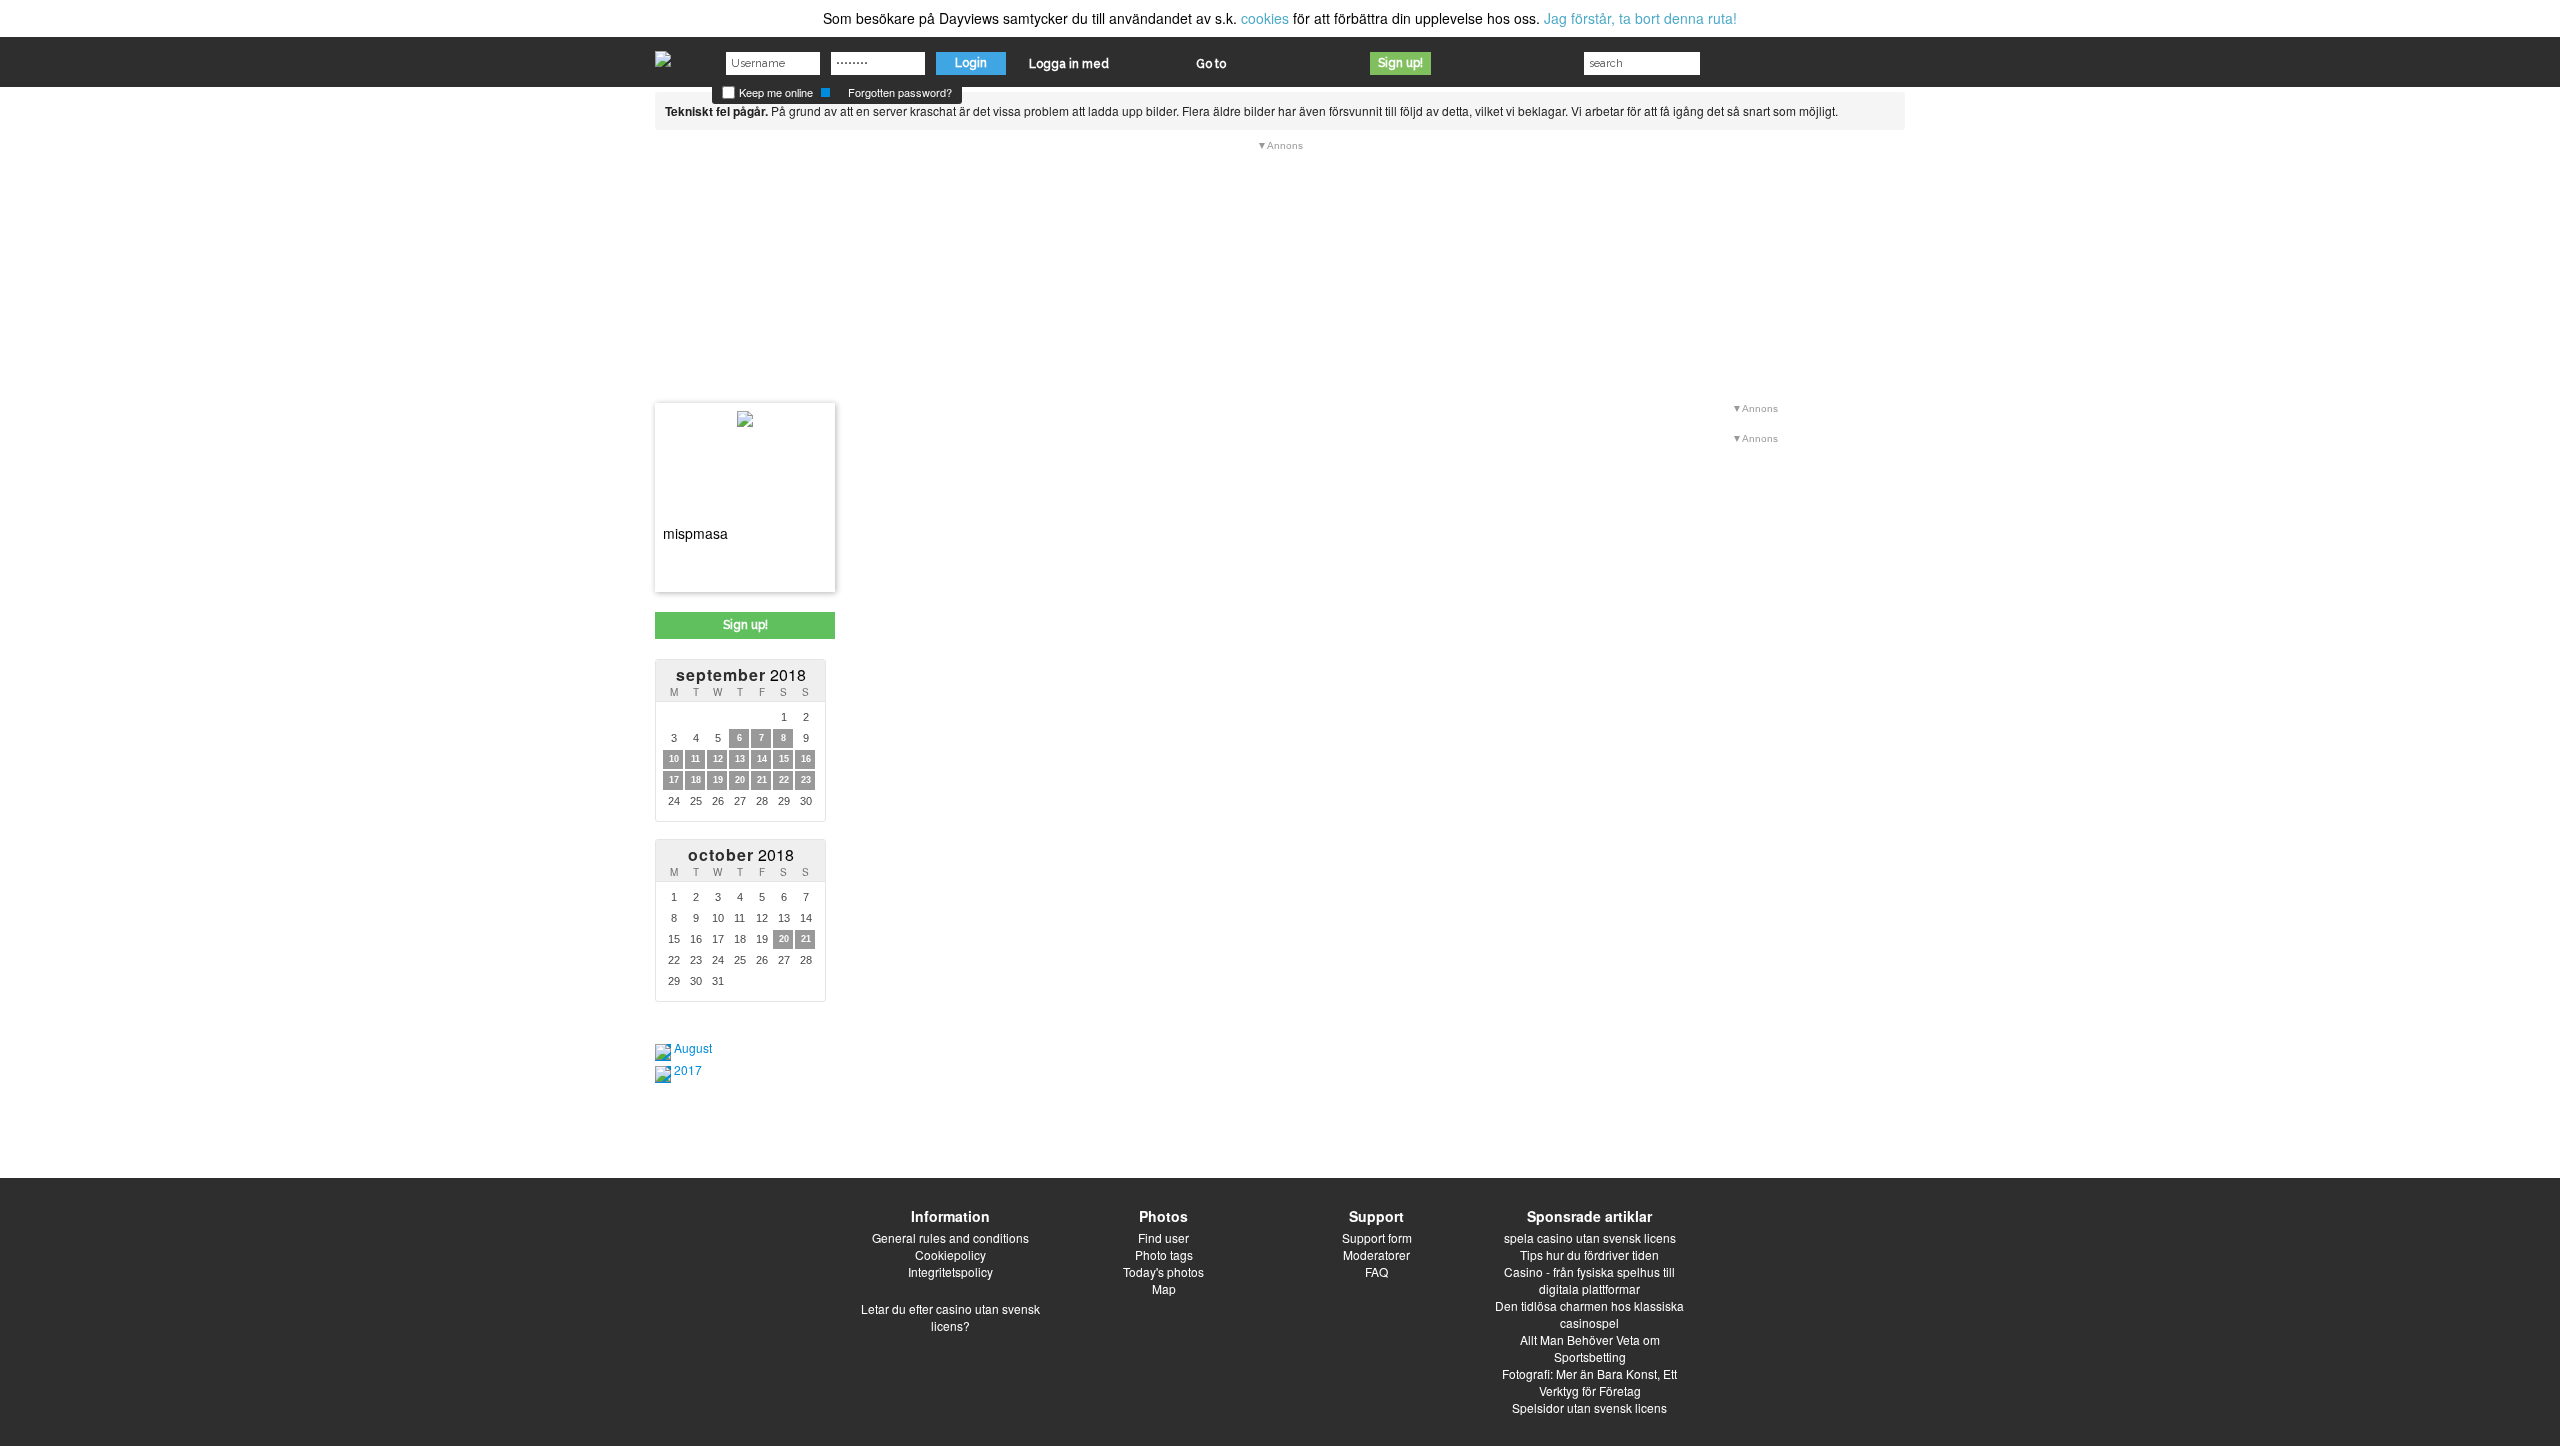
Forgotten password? (900, 92)
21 (762, 780)
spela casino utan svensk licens (1590, 1237)
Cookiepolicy (950, 1254)
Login (971, 63)
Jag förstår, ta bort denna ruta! (1640, 18)
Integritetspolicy (950, 1271)
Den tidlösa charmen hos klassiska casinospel (1589, 1314)
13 (740, 759)
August (693, 1047)
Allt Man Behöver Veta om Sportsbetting (1590, 1348)
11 (695, 759)
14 (762, 759)
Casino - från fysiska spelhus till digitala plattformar (1589, 1280)
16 (806, 759)
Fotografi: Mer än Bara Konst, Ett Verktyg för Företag (1589, 1382)
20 (740, 780)
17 (674, 780)
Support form (1377, 1237)
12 (718, 759)
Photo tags (1164, 1254)
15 (784, 759)
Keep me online (774, 92)
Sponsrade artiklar (1589, 1216)
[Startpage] (663, 54)
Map (1164, 1288)
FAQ (1376, 1271)
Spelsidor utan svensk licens (1589, 1407)
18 (696, 780)
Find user (1163, 1237)
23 (806, 780)
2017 (688, 1069)
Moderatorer (1376, 1254)
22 (784, 780)
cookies (1265, 18)
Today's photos (1163, 1271)
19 (718, 780)
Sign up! (1400, 63)
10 (674, 759)
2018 (741, 674)
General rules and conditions (950, 1237)
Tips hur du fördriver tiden (1589, 1254)
